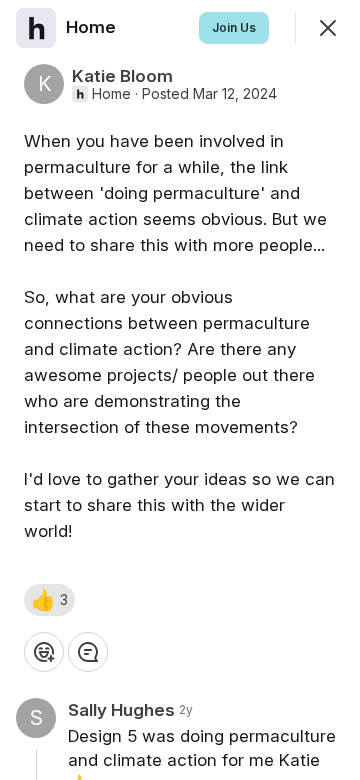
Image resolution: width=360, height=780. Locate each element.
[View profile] (36, 28)
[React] (44, 652)
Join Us (234, 27)
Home (111, 94)
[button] (49, 600)
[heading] (93, 27)
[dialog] (180, 390)
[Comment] (88, 652)
